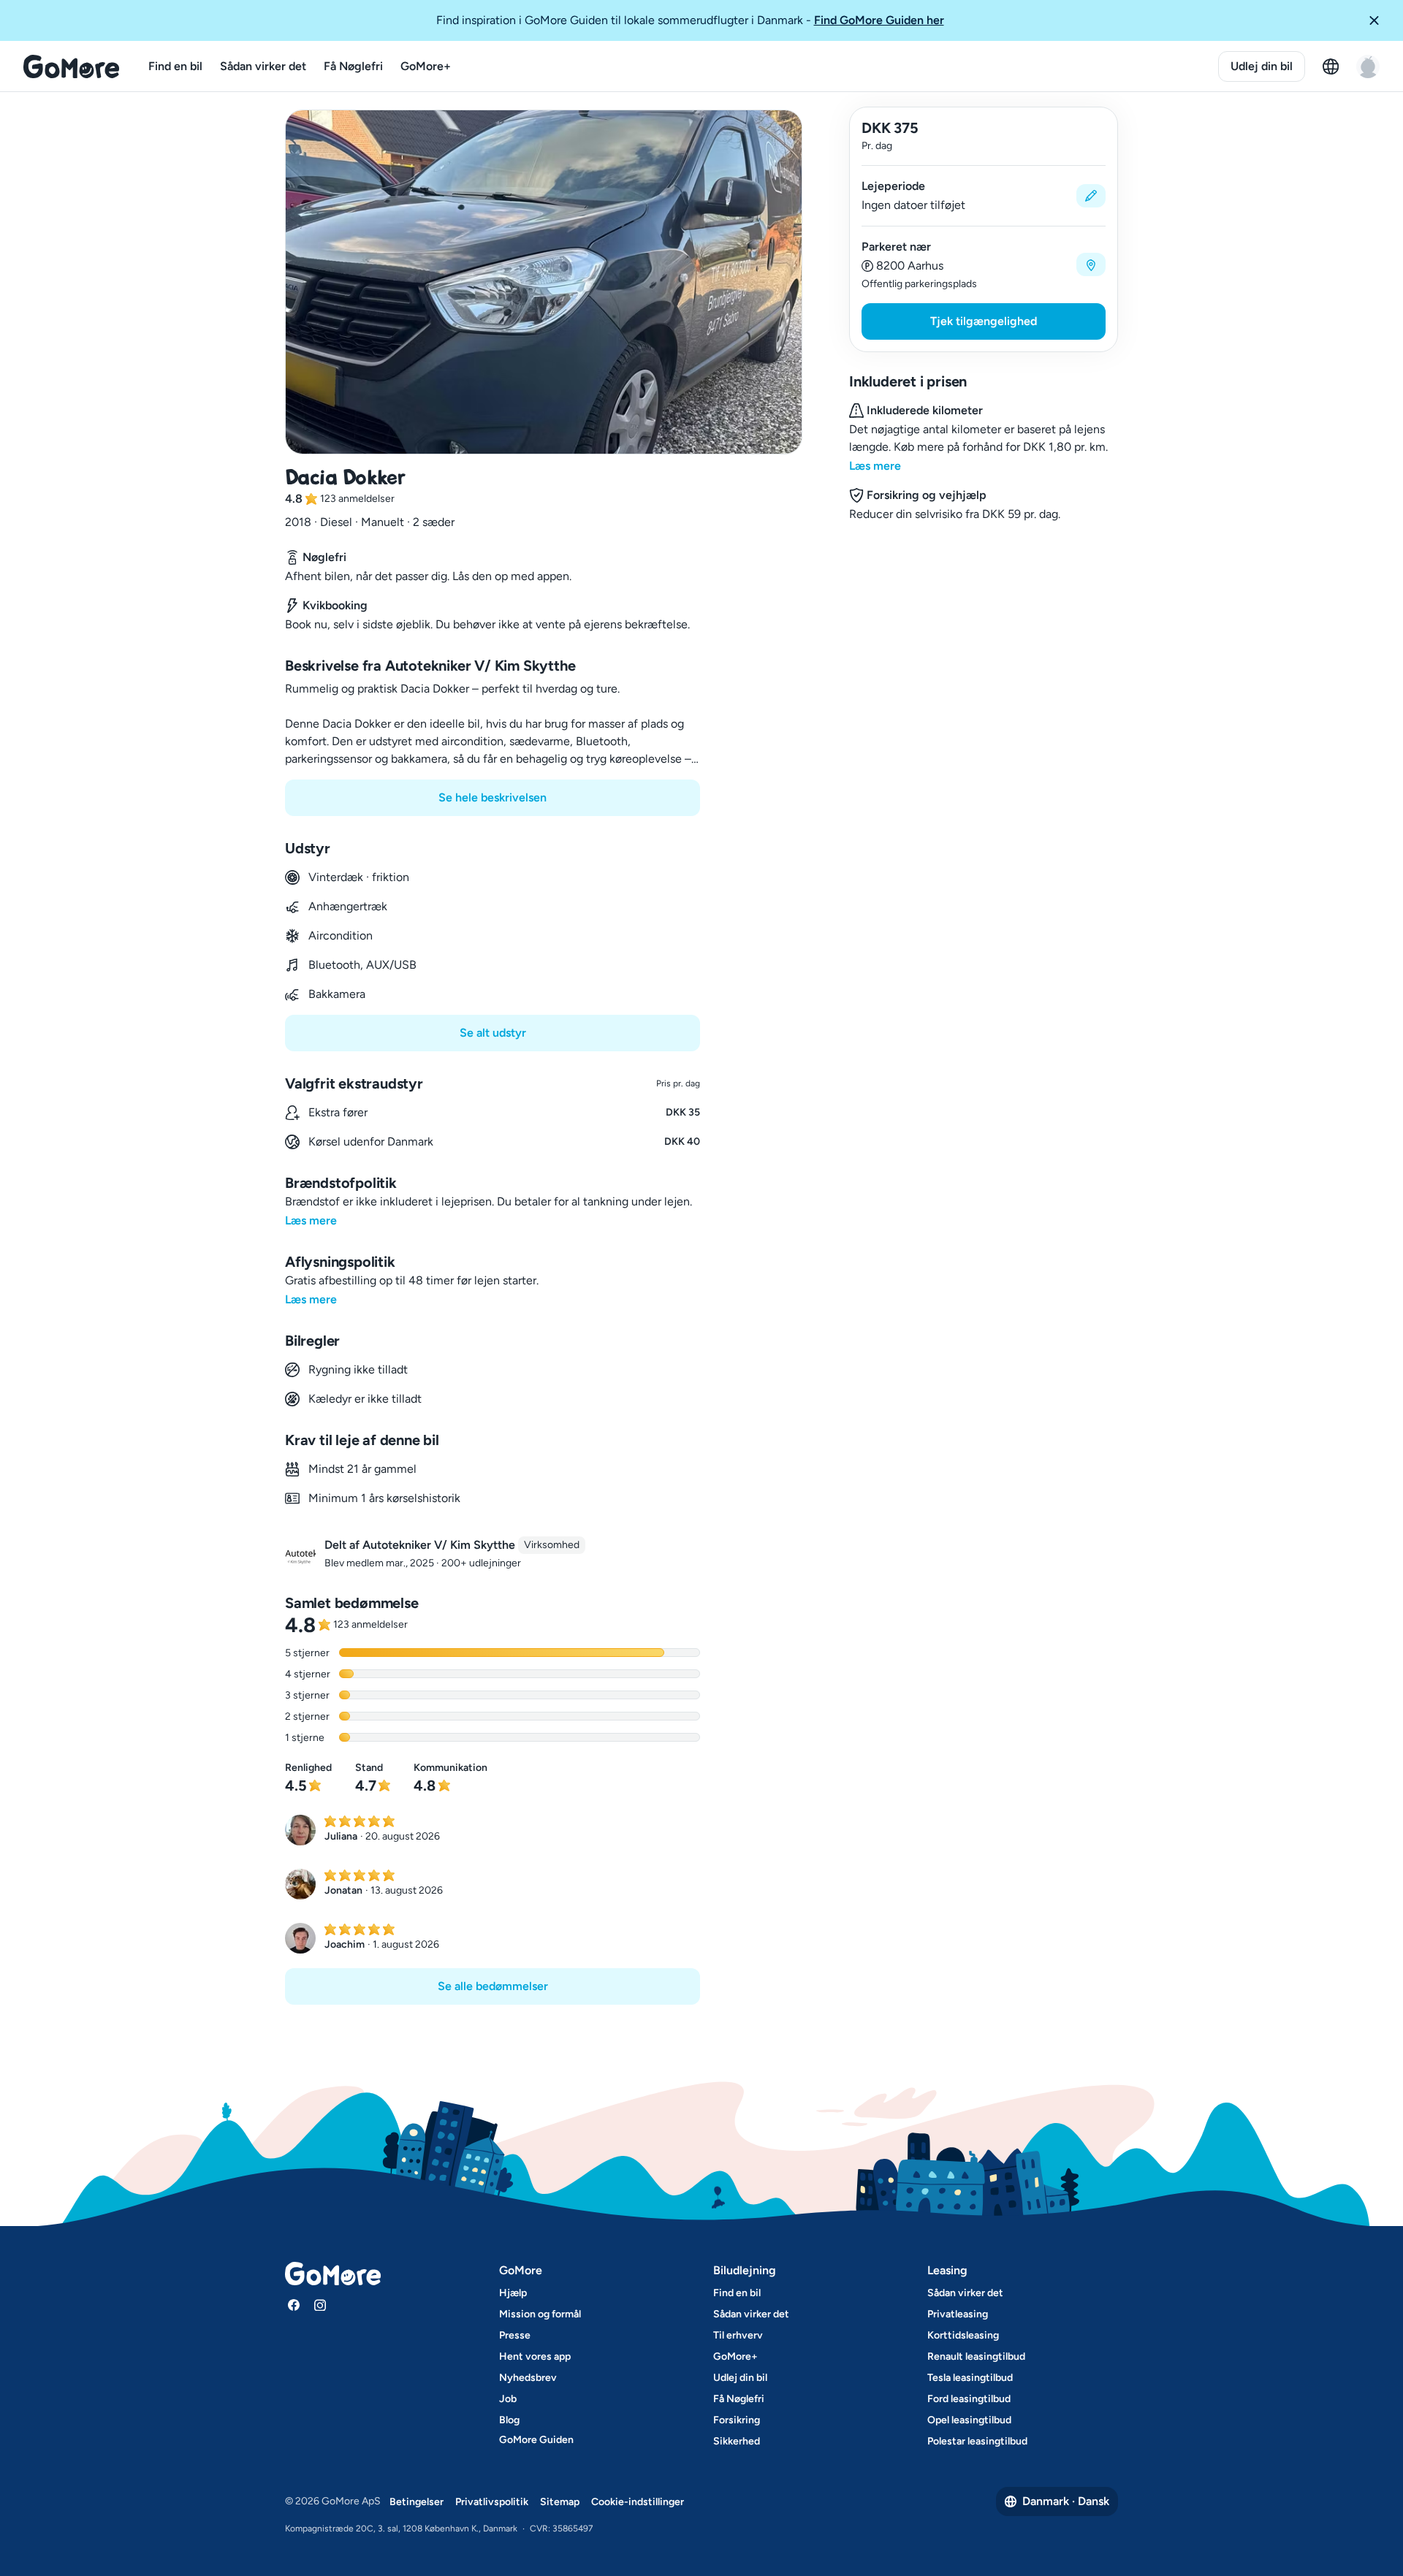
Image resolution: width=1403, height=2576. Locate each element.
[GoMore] (71, 66)
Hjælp (513, 2293)
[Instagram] (320, 2305)
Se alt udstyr (493, 1033)
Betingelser (417, 2502)
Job (508, 2399)
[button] (1380, 20)
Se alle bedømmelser (493, 1986)
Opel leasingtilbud (969, 2420)
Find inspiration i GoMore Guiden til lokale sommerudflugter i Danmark (690, 20)
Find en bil (175, 66)
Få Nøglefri (353, 66)
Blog (509, 2420)
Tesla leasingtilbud (970, 2378)
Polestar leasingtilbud (977, 2441)
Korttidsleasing (963, 2335)
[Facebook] (294, 2305)
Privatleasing (958, 2314)
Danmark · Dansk (1066, 2501)
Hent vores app (535, 2356)
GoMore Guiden (536, 2440)
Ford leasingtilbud (969, 2399)
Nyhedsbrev (528, 2378)
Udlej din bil (1262, 66)
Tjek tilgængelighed (984, 321)
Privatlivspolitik (492, 2502)
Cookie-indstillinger (638, 2502)
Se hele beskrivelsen (493, 797)
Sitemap (560, 2502)
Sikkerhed (737, 2441)
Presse (515, 2335)
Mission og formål (540, 2314)
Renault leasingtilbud (976, 2356)
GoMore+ (426, 66)
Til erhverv (738, 2335)
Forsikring (737, 2420)
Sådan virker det (263, 66)
